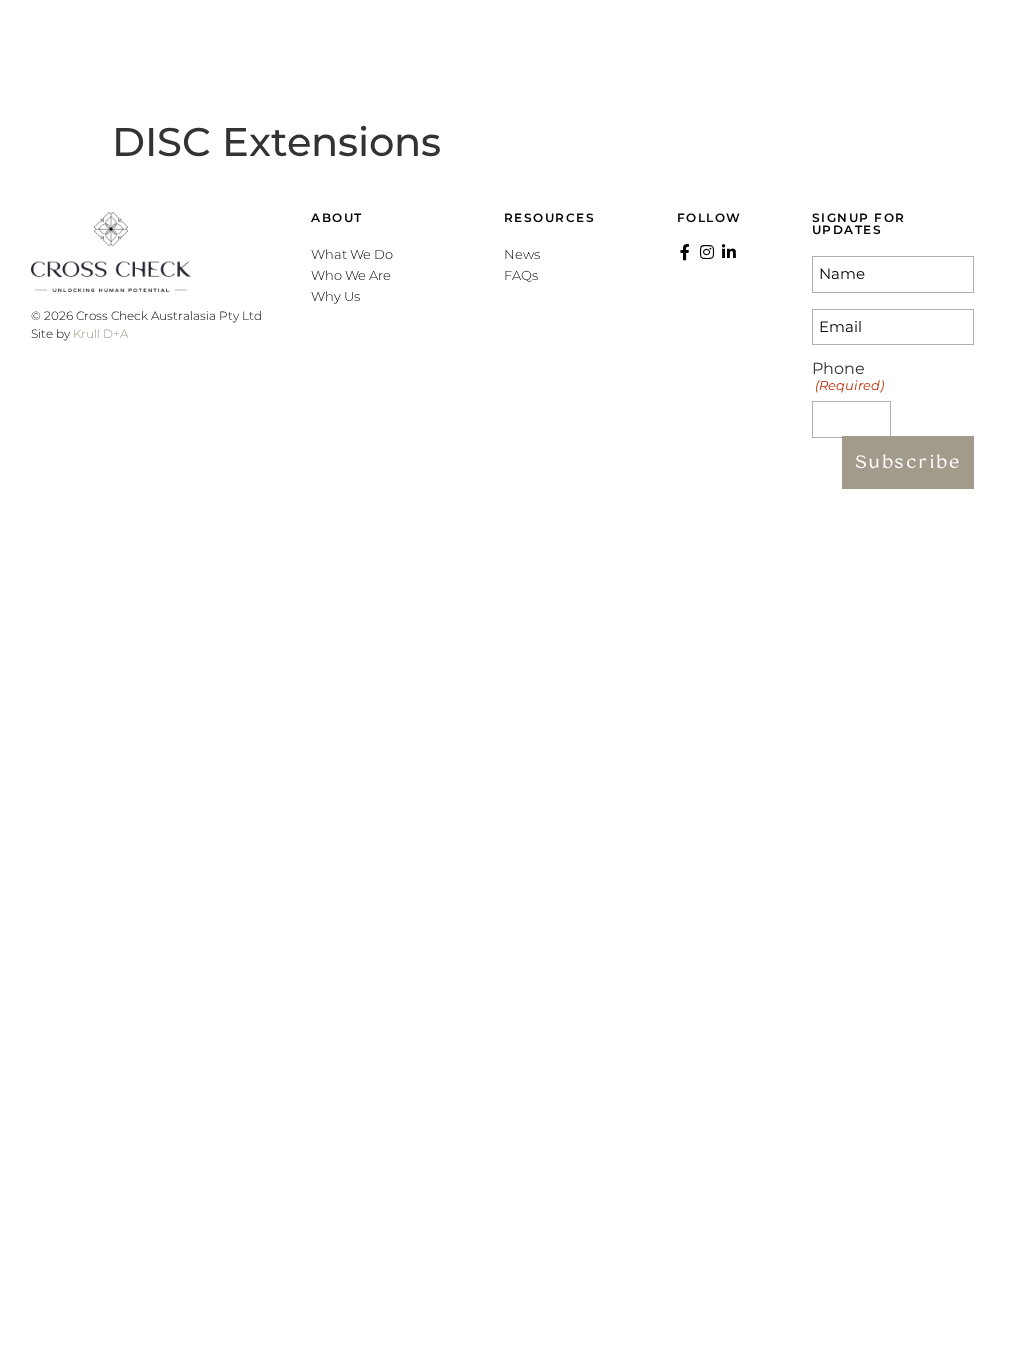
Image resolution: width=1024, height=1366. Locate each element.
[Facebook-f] (863, 55)
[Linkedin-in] (917, 55)
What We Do (352, 254)
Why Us (335, 296)
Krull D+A (100, 333)
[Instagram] (890, 55)
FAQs (521, 275)
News (522, 254)
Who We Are (351, 275)
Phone (848, 377)
